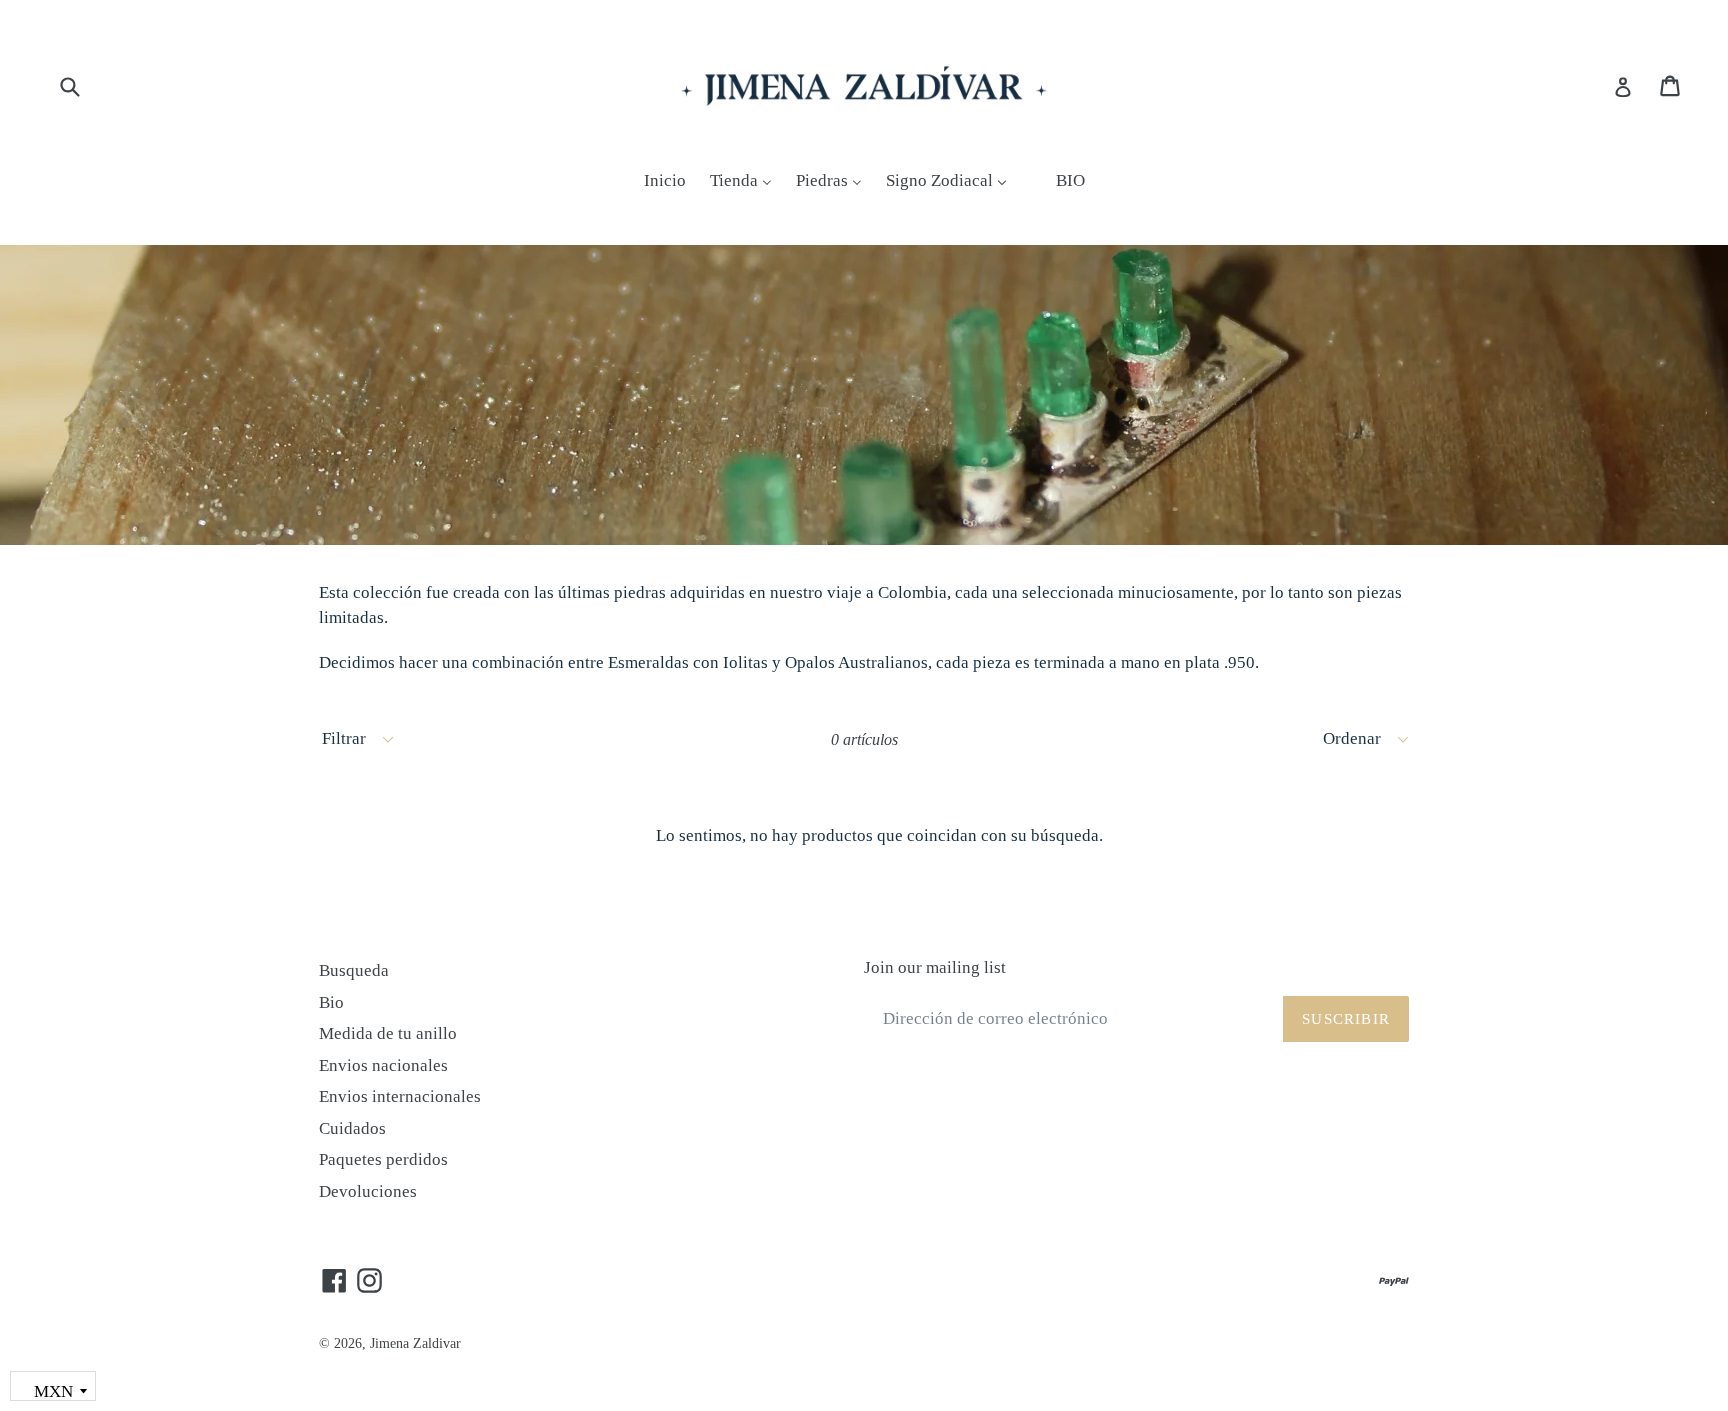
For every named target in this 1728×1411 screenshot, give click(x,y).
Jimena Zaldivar (415, 1343)
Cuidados (352, 1128)
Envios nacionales (383, 1065)
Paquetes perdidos (383, 1159)
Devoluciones (368, 1191)
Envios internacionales (400, 1096)
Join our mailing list (935, 967)
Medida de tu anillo (388, 1033)
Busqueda (354, 970)
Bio (331, 1002)
